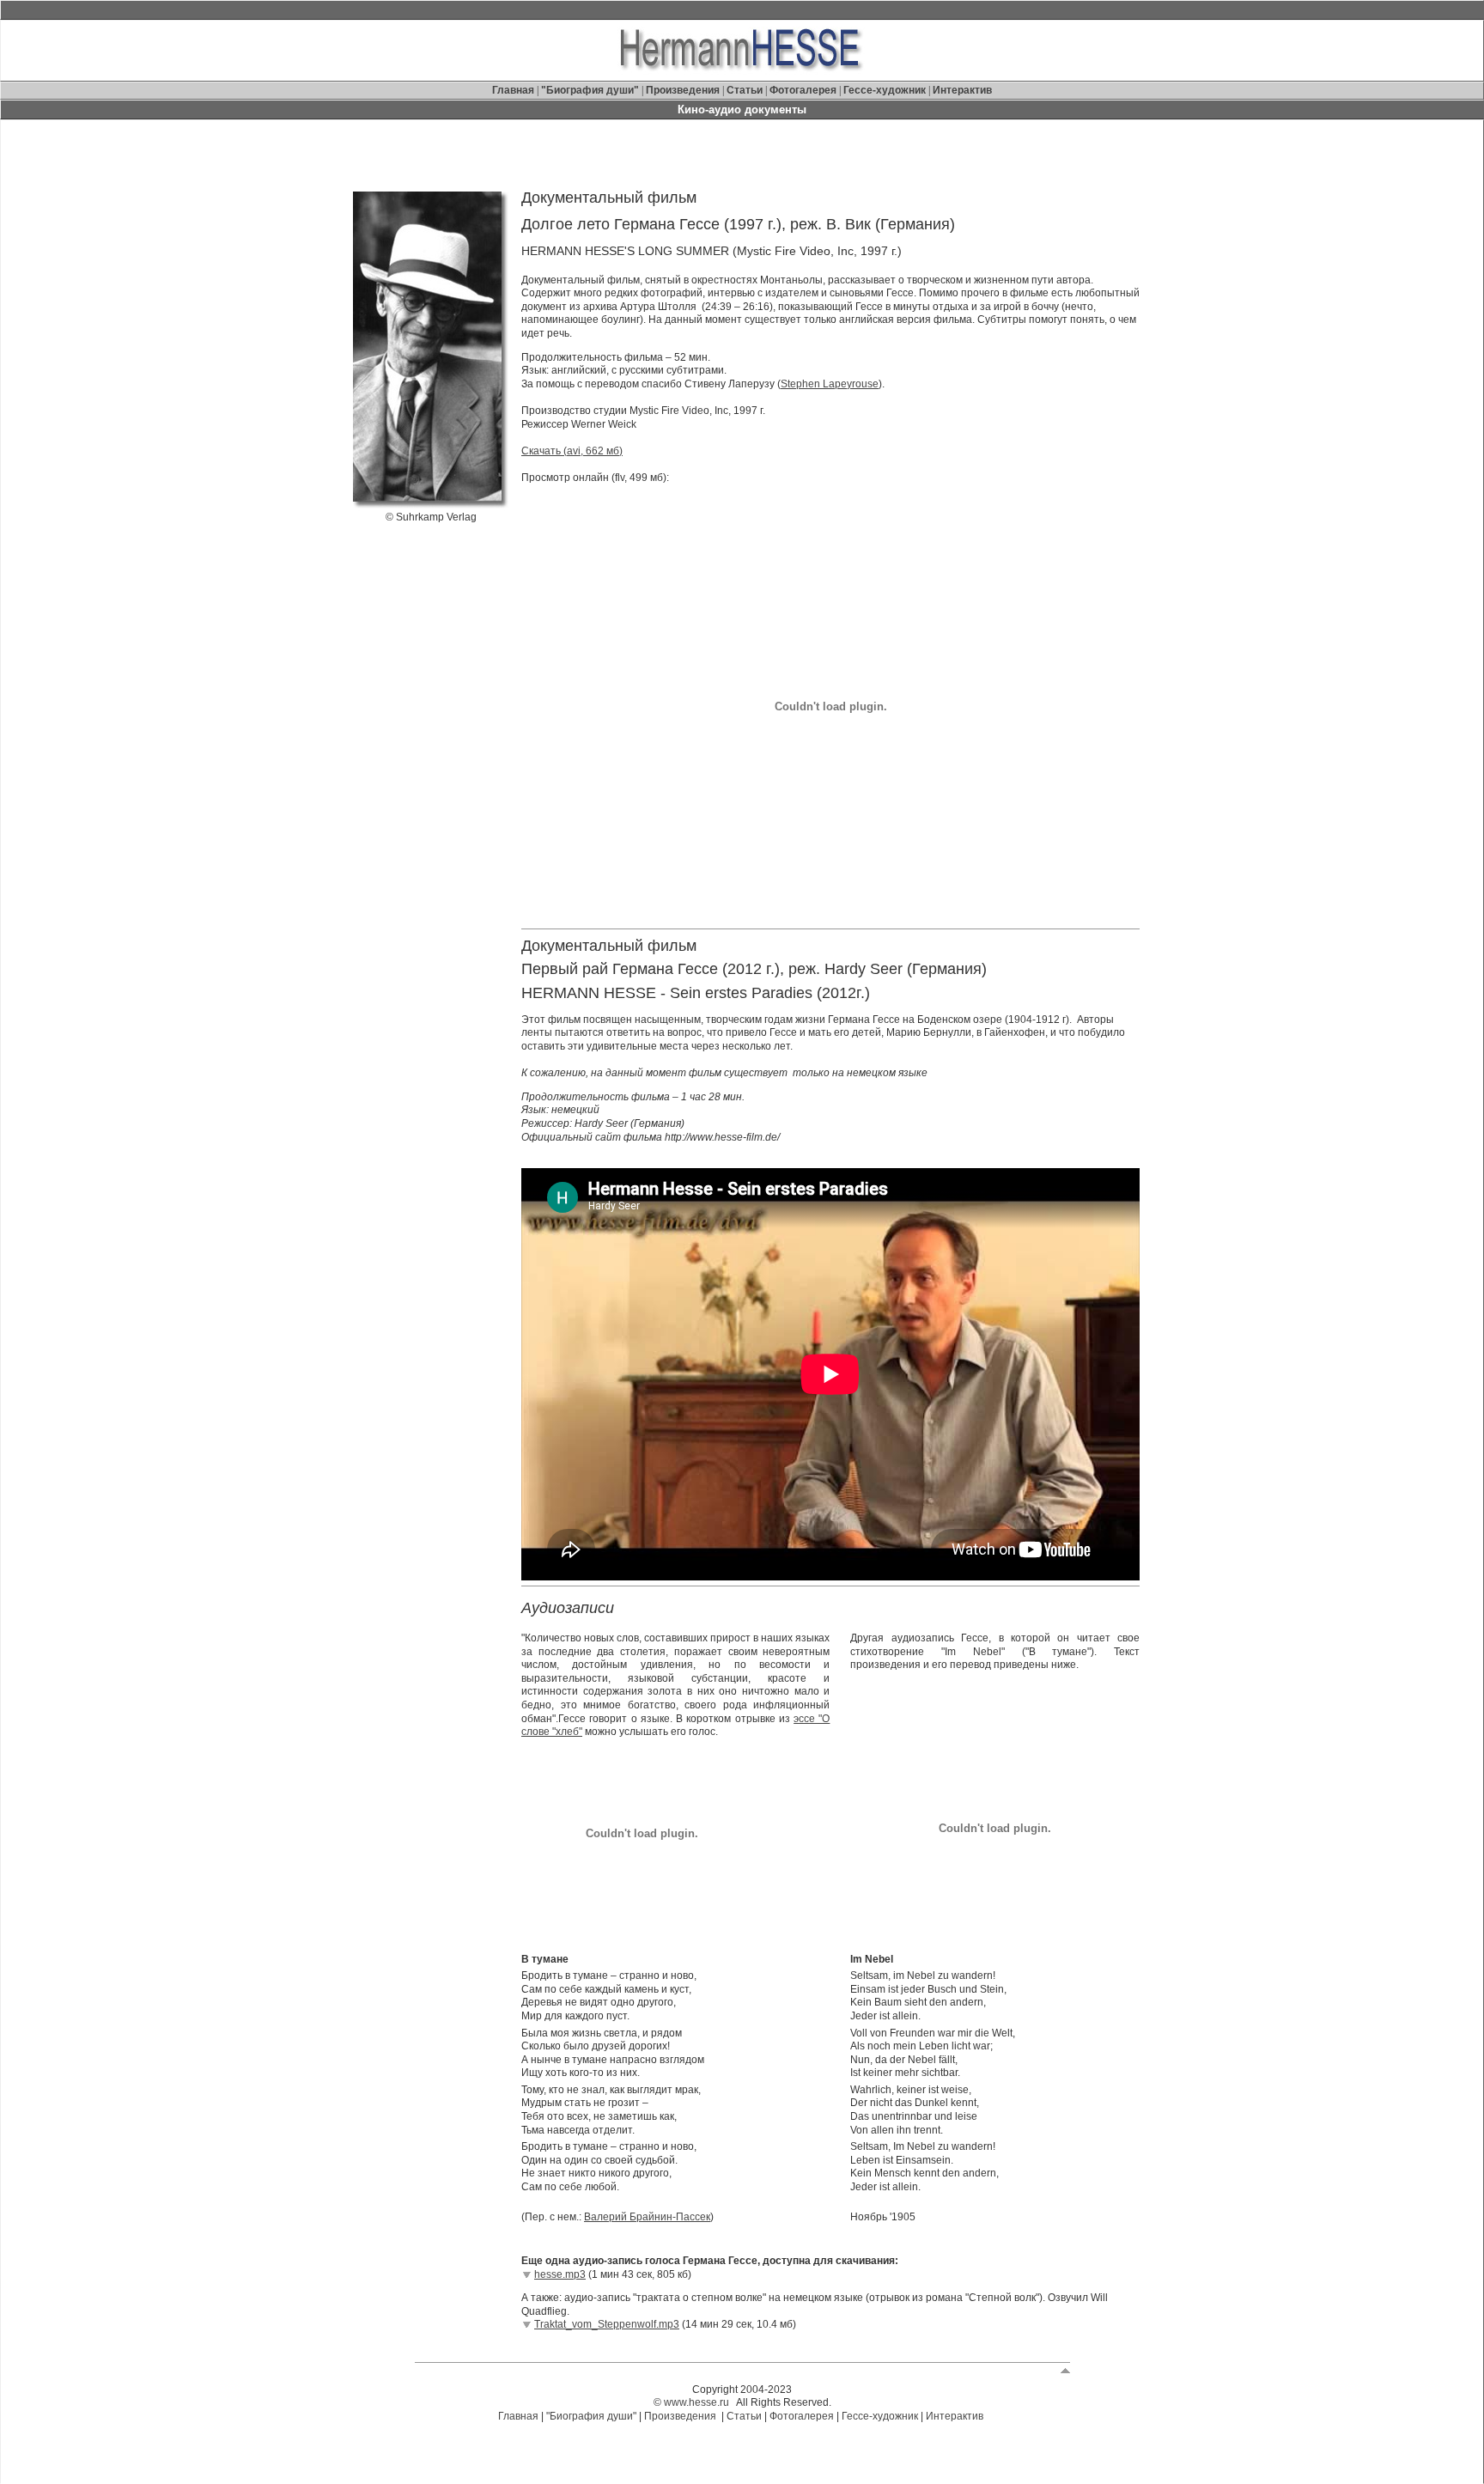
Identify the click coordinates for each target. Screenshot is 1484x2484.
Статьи (746, 90)
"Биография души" (591, 90)
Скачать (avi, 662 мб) (572, 451)
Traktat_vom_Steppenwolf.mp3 (607, 2324)
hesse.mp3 (560, 2274)
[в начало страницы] (1065, 2370)
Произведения (683, 90)
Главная (514, 90)
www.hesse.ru (696, 2402)
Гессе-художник (885, 90)
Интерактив (962, 90)
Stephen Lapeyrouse (830, 384)
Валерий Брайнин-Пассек (647, 2217)
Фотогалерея (803, 90)
